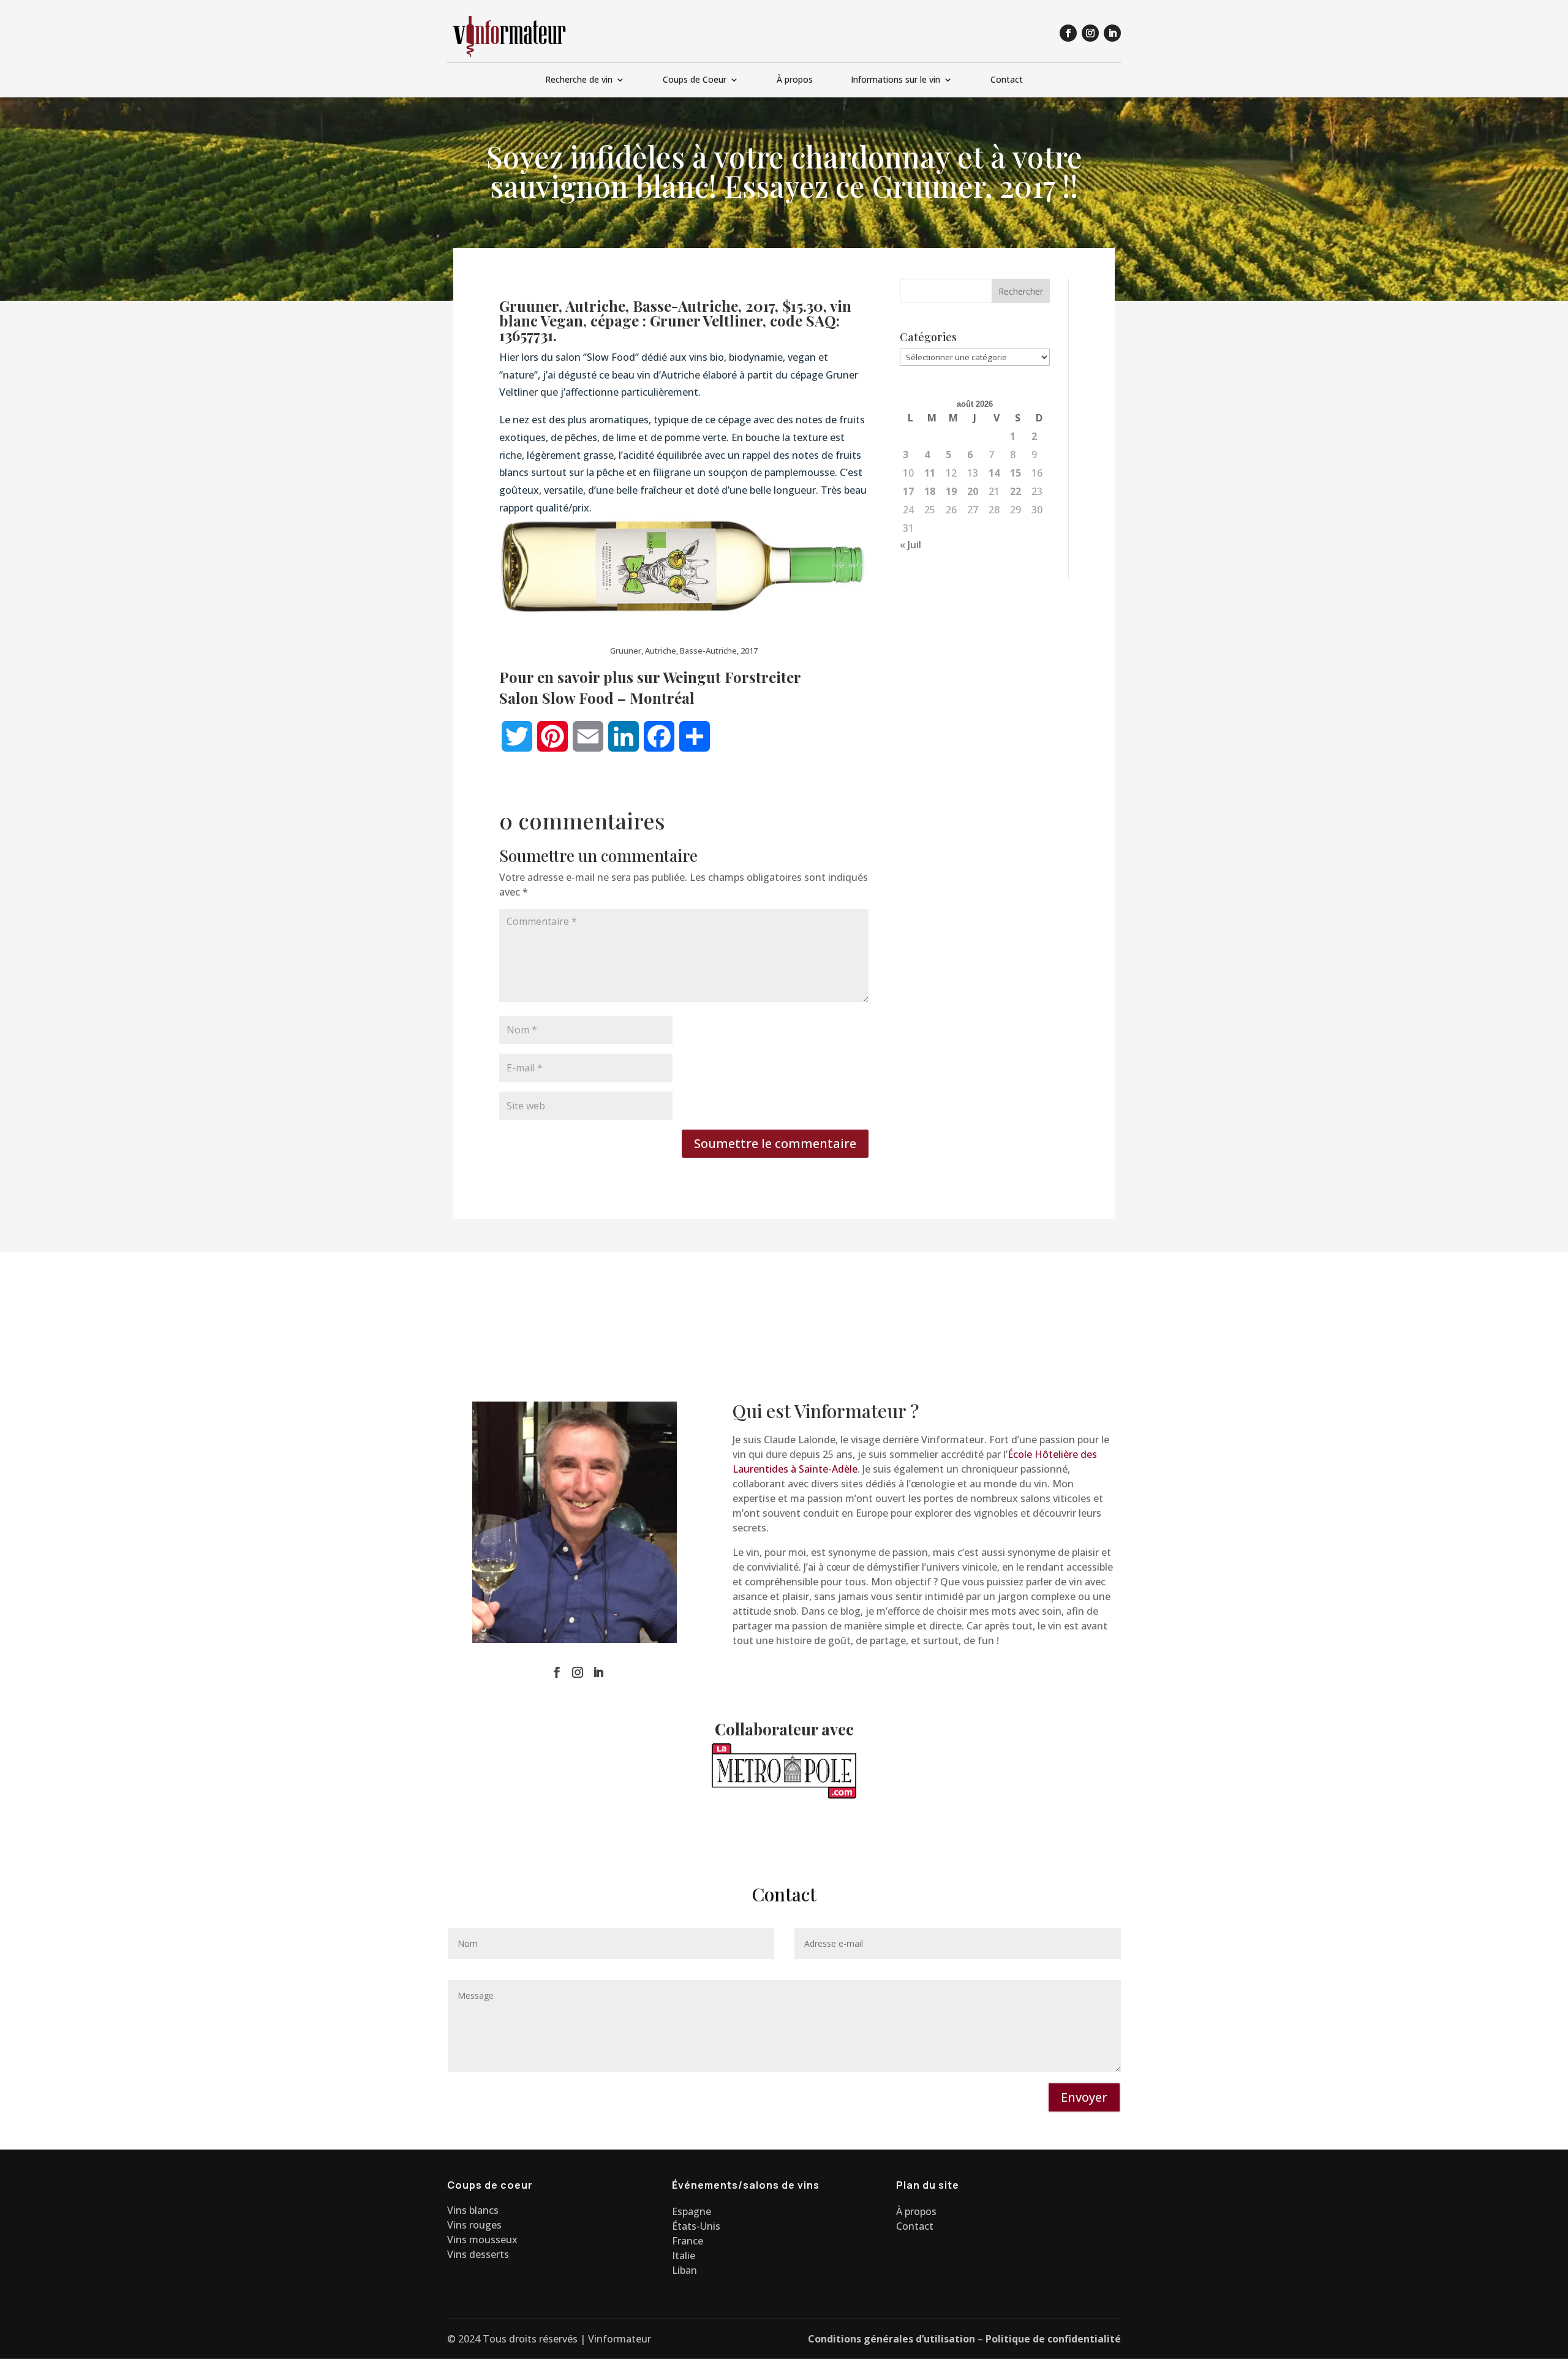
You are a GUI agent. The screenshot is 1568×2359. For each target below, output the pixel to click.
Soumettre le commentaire (775, 1143)
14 (994, 473)
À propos (795, 80)
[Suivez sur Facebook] (1068, 33)
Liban (684, 2270)
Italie (684, 2255)
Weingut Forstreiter (732, 677)
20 (973, 491)
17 (908, 491)
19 (951, 491)
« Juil (910, 545)
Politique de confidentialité (1053, 2339)
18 (930, 491)
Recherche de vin (579, 80)
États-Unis (696, 2226)
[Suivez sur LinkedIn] (1112, 33)
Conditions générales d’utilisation (891, 2339)
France (688, 2241)
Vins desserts (478, 2254)
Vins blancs (473, 2210)
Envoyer (1084, 2097)
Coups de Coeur (695, 80)
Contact (1007, 80)
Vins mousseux (482, 2240)
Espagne (692, 2211)
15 (1016, 473)
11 (930, 473)
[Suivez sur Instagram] (1090, 33)
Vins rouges (474, 2225)
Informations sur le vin (895, 80)
